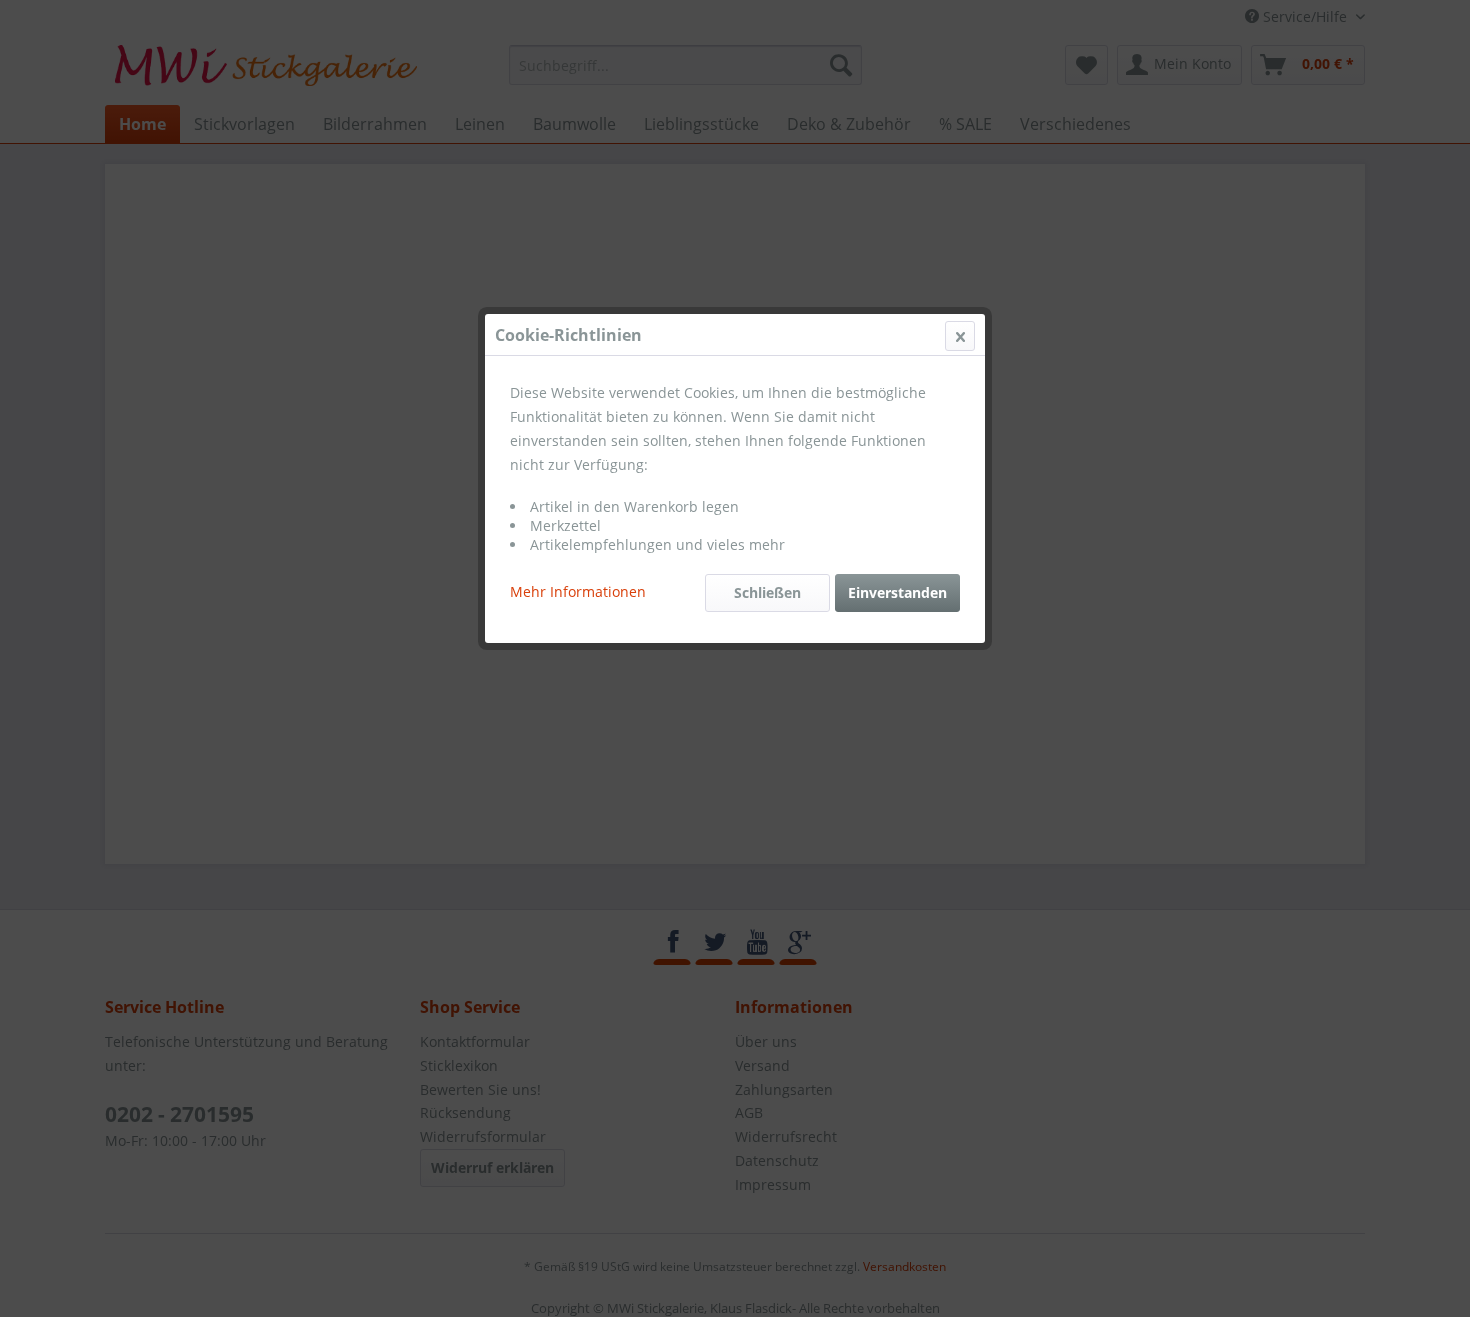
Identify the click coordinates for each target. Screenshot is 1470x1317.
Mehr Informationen (578, 591)
